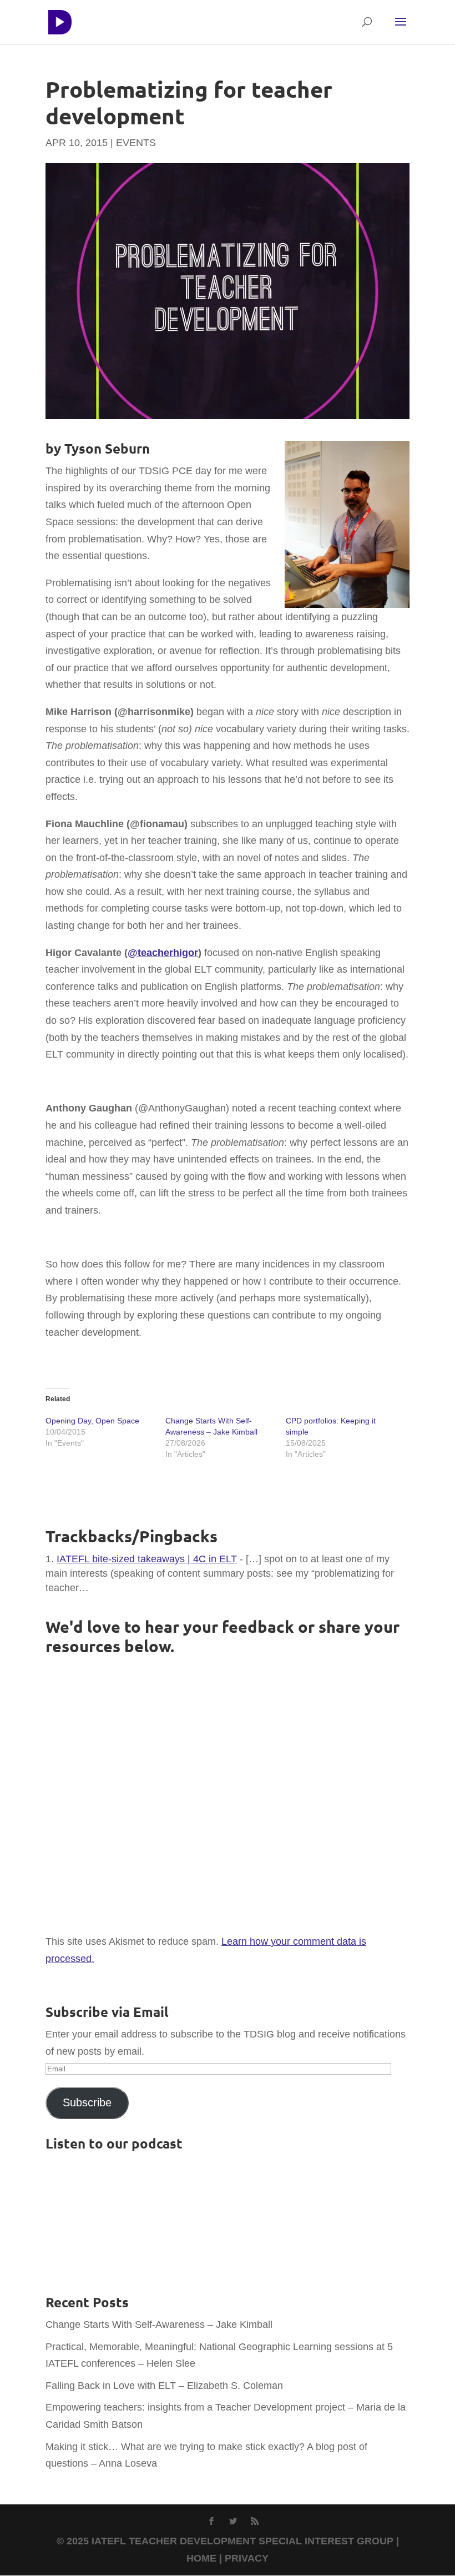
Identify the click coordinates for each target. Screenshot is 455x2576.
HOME (201, 2558)
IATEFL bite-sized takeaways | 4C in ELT (147, 1559)
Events (136, 143)
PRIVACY (247, 2558)
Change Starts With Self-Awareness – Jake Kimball (159, 2325)
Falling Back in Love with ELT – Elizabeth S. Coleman (164, 2386)
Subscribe (87, 2102)
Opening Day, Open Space (92, 1421)
